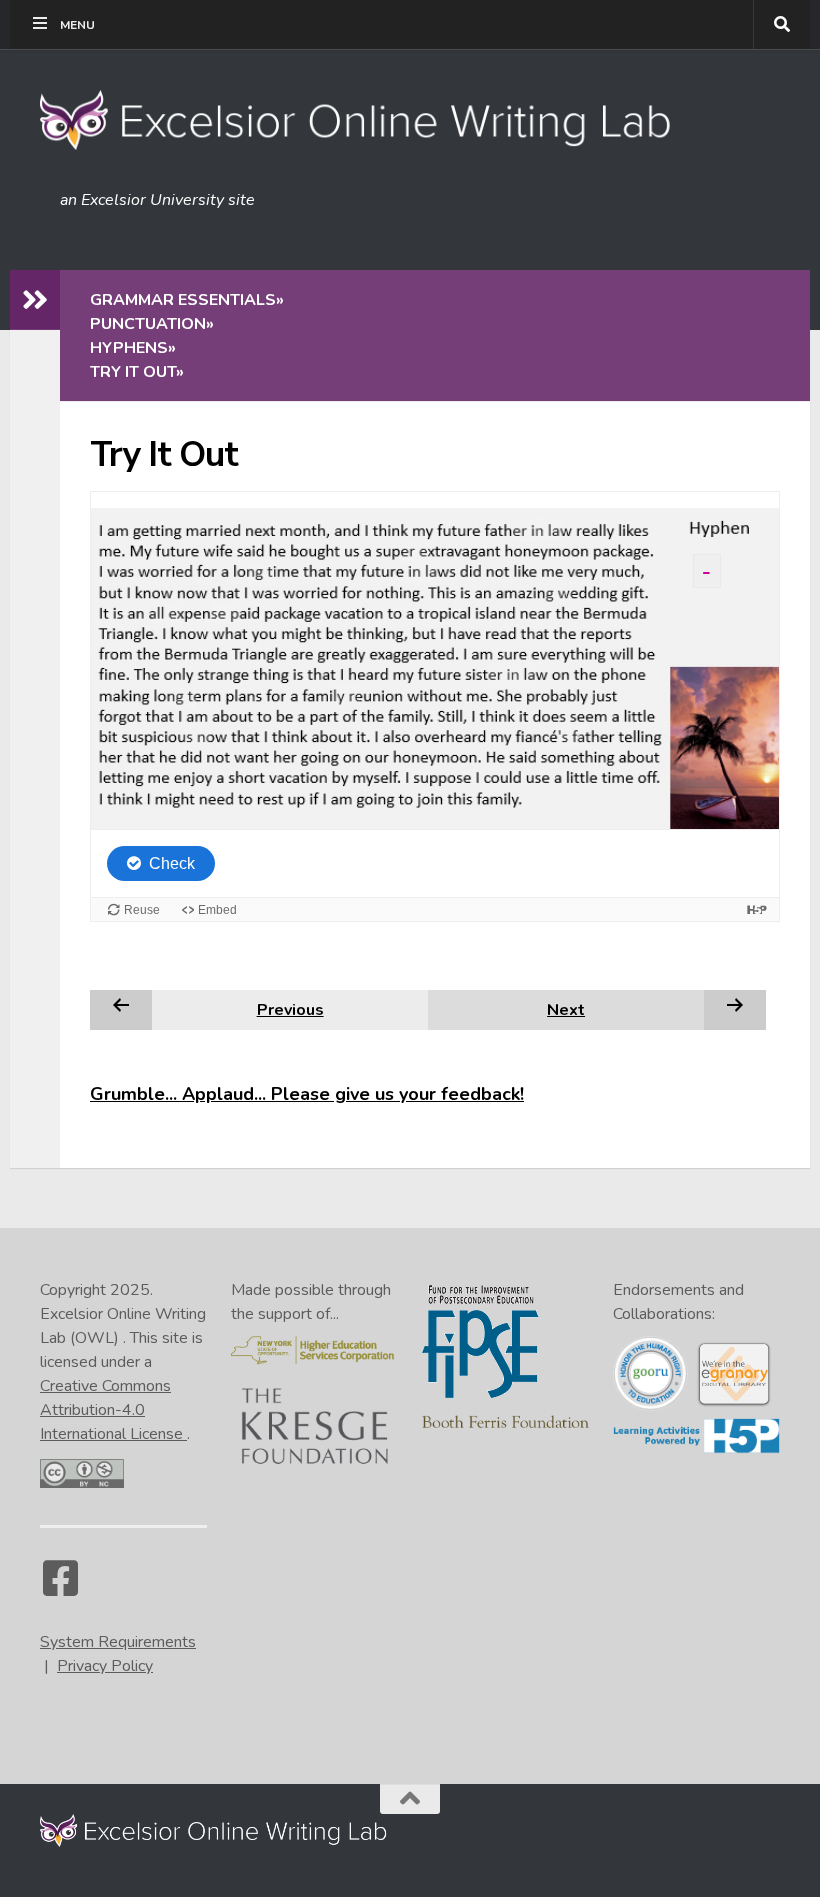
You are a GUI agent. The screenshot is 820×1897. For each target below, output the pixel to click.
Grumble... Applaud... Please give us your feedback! (307, 1094)
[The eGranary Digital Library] (733, 1403)
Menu (77, 25)
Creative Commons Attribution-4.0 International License (113, 1410)
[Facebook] (60, 1588)
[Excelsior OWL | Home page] (365, 120)
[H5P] (696, 1449)
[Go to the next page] (735, 1009)
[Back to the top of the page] (410, 1799)
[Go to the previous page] (121, 1009)
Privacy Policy (105, 1666)
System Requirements (118, 1642)
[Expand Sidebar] (35, 300)
